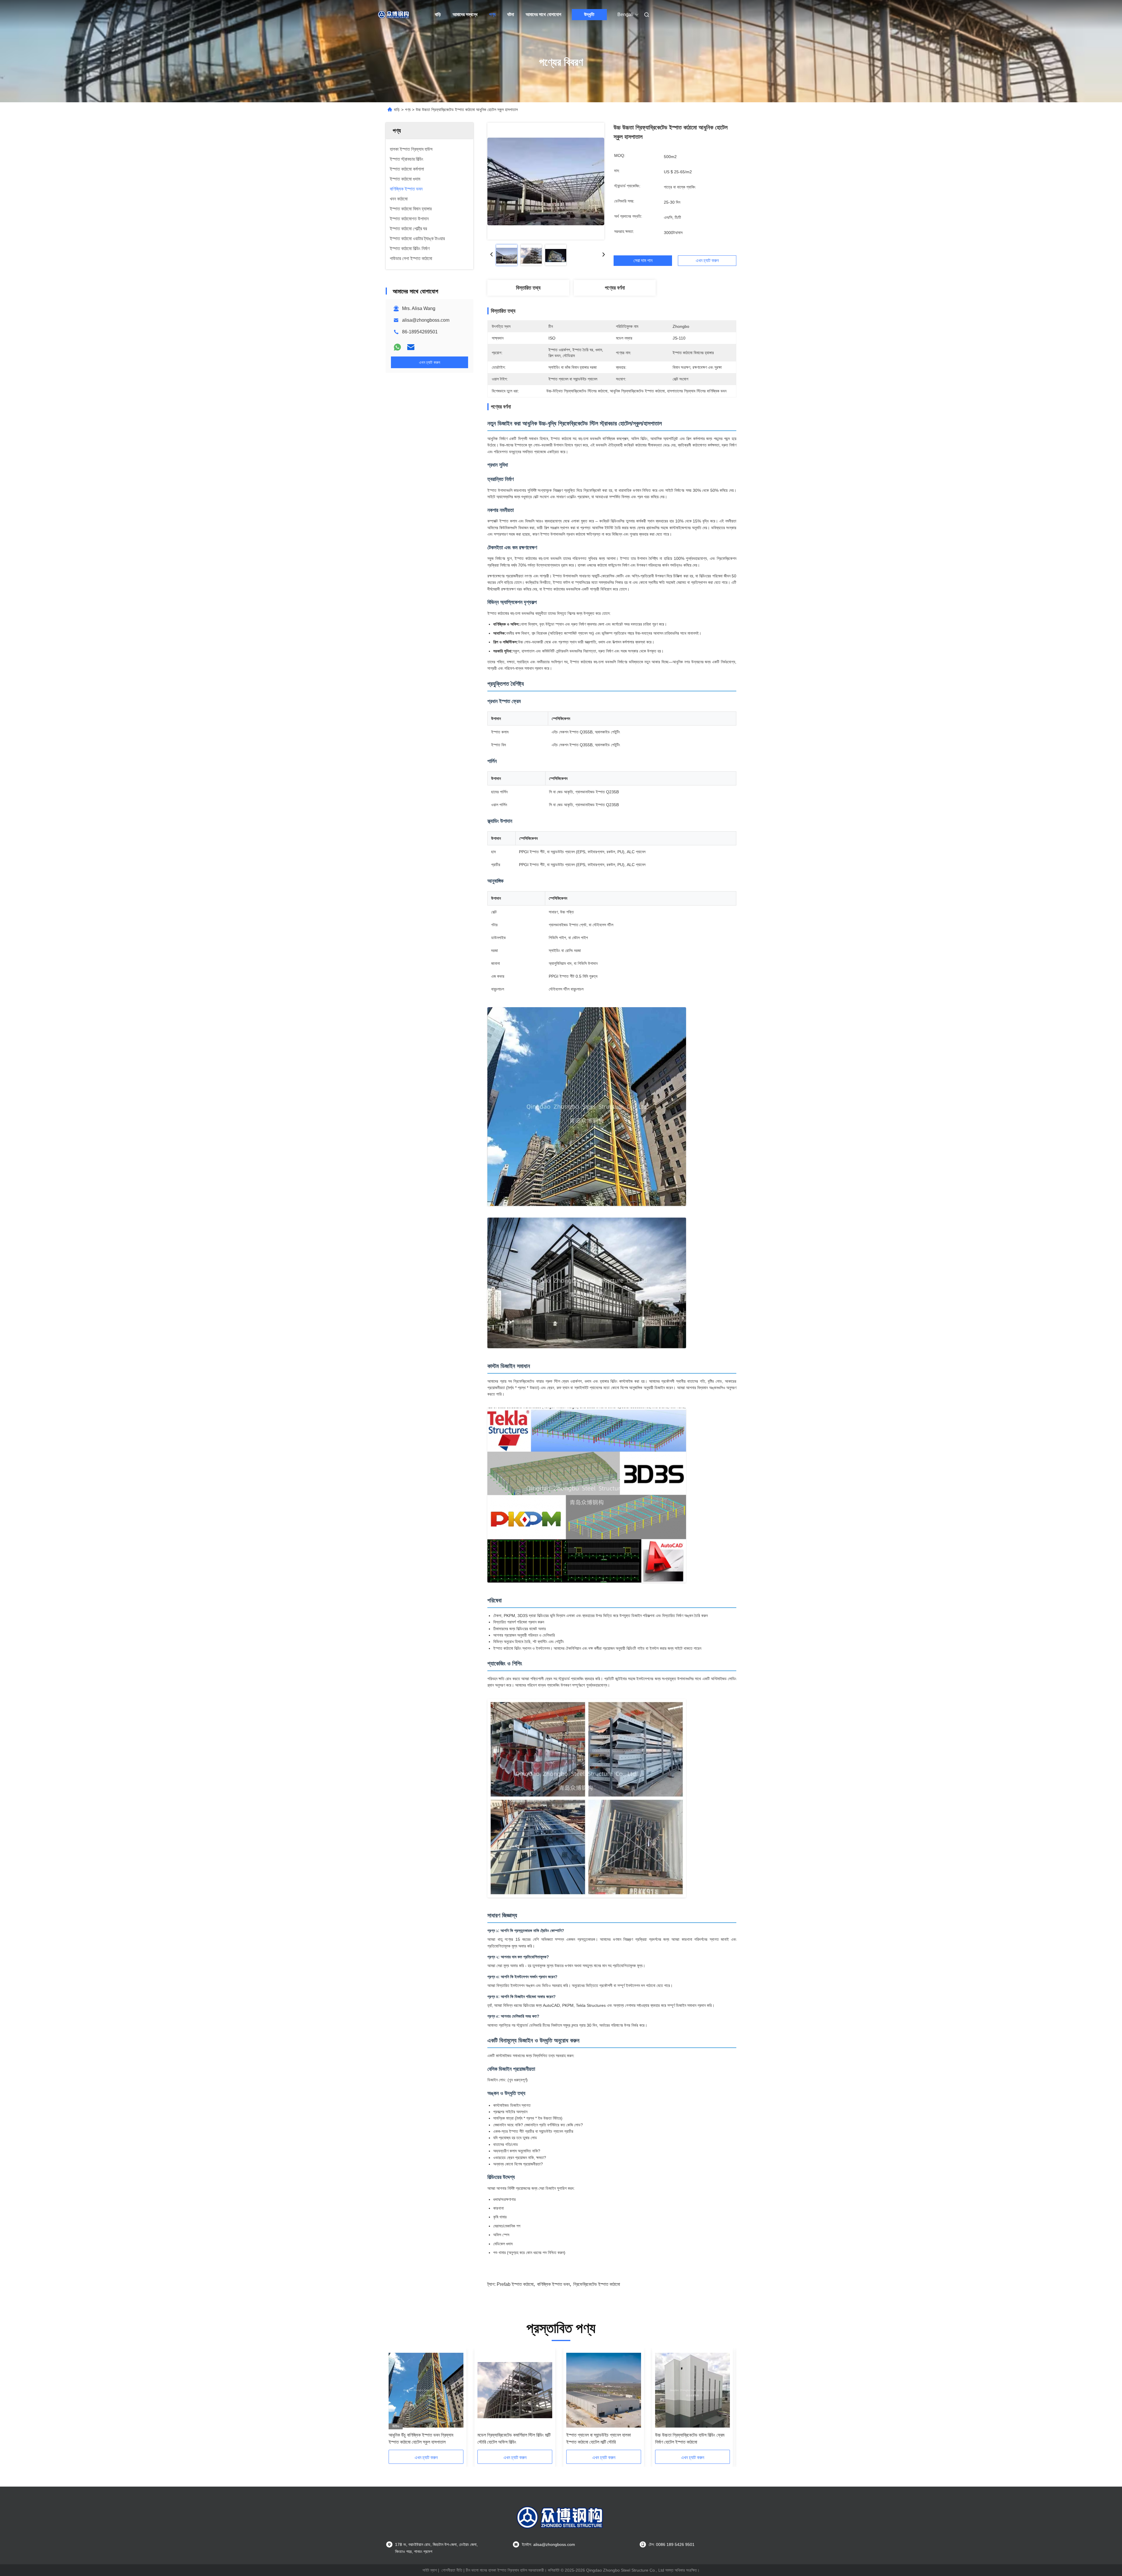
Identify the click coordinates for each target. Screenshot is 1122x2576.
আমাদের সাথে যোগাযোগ (543, 14)
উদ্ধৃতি (589, 14)
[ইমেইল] (411, 347)
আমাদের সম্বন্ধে (465, 14)
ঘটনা (511, 14)
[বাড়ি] (394, 15)
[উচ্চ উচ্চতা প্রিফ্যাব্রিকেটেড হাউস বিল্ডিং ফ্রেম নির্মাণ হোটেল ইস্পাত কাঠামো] (692, 2390)
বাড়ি (438, 14)
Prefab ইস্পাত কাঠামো (515, 2284)
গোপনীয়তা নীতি (452, 2570)
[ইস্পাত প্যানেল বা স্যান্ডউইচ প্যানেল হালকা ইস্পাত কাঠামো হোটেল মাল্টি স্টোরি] (604, 2390)
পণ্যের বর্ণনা (615, 288)
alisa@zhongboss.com (426, 320)
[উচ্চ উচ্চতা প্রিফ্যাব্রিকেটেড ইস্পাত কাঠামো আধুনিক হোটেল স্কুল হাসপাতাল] (546, 181)
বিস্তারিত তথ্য (528, 288)
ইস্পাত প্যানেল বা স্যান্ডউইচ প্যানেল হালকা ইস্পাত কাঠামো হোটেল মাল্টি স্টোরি (599, 2439)
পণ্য (492, 14)
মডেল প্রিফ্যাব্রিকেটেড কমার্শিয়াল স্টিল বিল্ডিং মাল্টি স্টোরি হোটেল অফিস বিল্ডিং (514, 2439)
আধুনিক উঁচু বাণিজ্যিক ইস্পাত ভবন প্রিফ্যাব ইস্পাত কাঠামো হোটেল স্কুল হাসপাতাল (421, 2439)
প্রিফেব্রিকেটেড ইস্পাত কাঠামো (597, 2284)
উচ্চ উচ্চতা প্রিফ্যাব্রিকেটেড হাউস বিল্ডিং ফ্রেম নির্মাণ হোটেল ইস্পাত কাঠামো (690, 2439)
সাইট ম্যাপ (430, 2570)
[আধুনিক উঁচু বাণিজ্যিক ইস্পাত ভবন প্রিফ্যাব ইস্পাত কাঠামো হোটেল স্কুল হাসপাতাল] (426, 2390)
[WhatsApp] (397, 347)
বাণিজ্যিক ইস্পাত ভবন (553, 2284)
